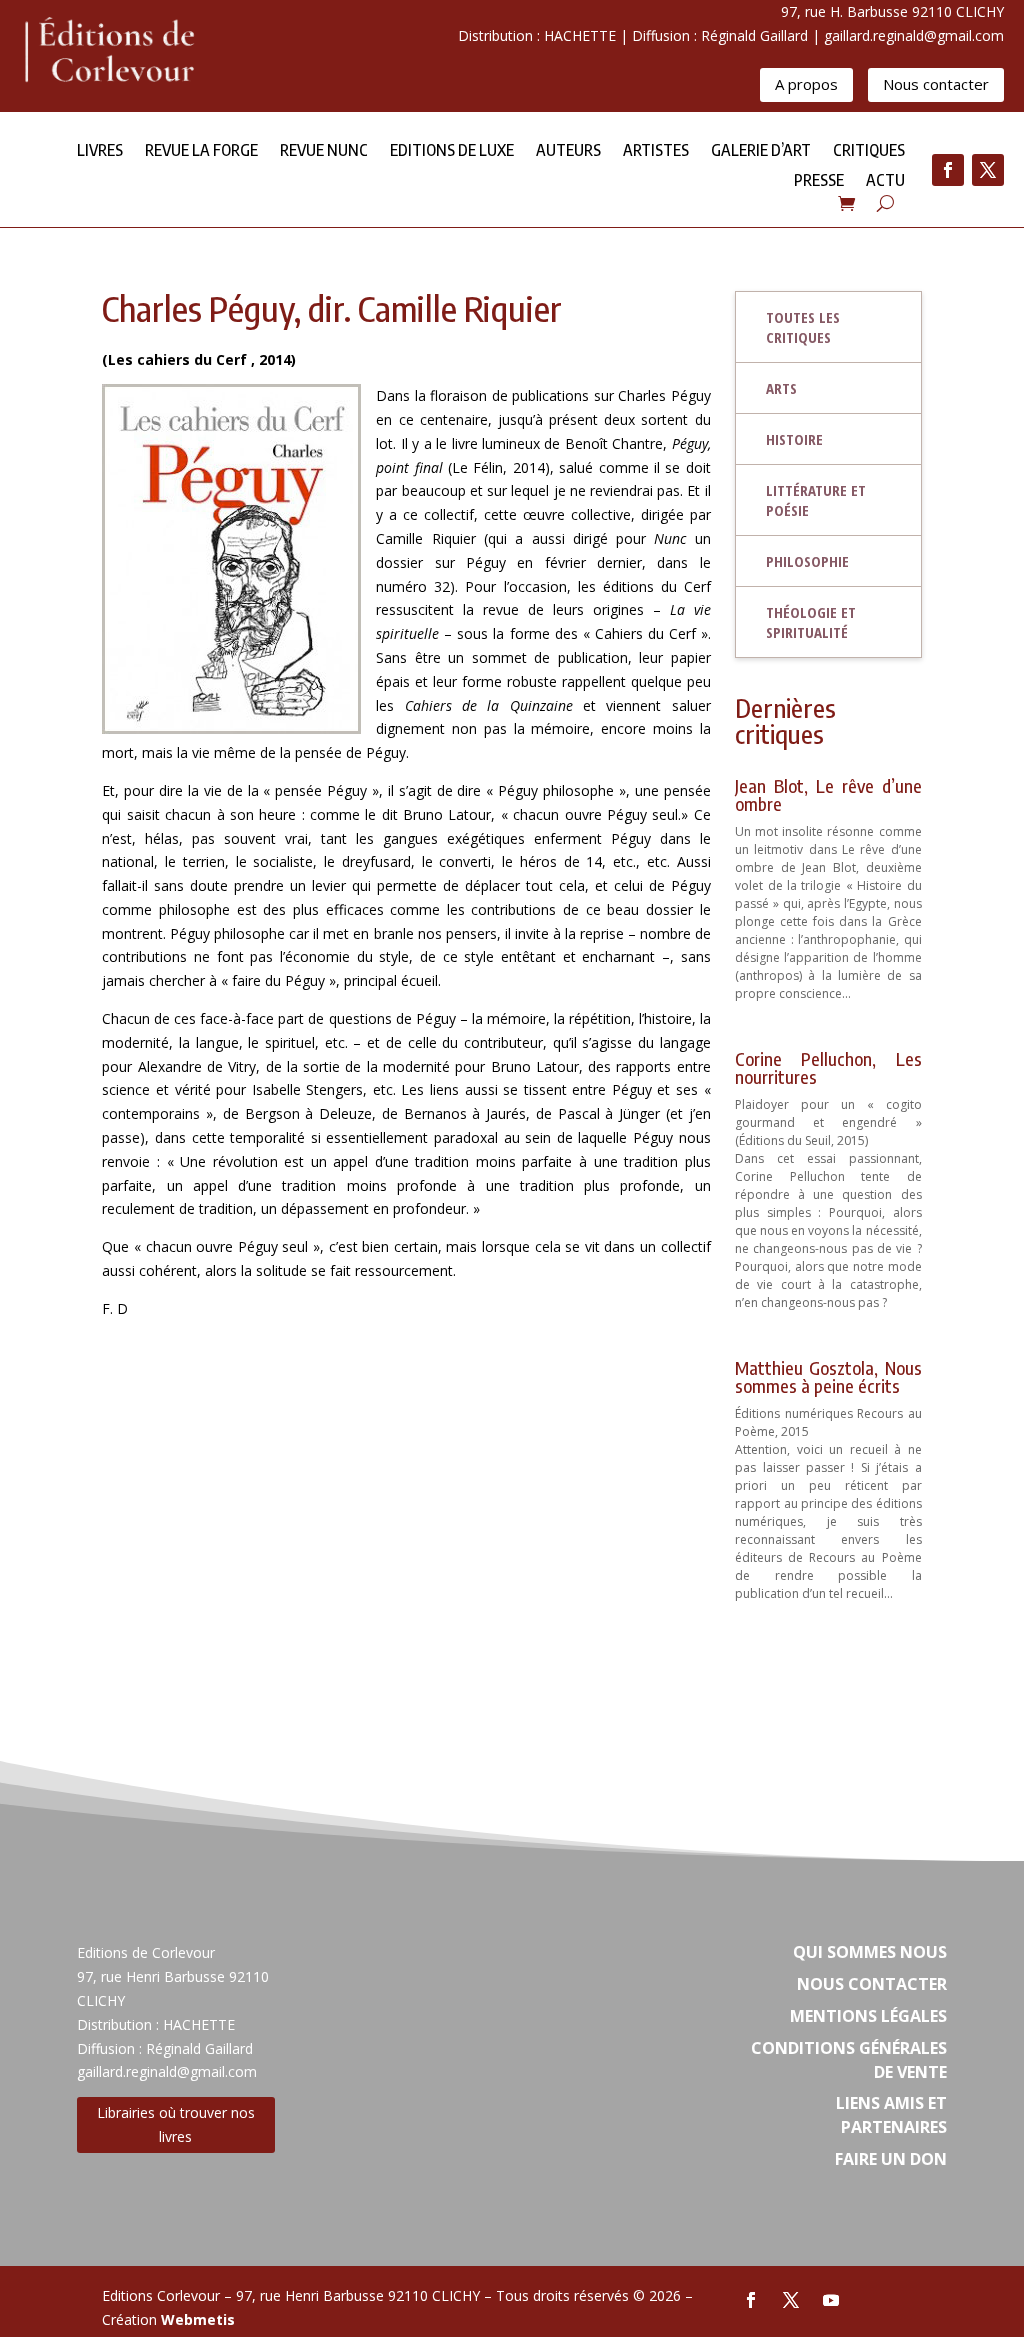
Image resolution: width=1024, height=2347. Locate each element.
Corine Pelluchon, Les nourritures (828, 1067)
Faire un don (891, 2159)
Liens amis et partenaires (891, 2115)
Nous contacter (936, 84)
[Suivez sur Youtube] (831, 2300)
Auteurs (568, 151)
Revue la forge (201, 151)
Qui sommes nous (870, 1952)
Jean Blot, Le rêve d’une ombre (828, 794)
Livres (100, 151)
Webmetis (198, 2319)
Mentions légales (868, 2016)
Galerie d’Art (761, 151)
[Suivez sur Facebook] (948, 170)
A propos (806, 84)
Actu (885, 181)
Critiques (869, 151)
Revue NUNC (324, 151)
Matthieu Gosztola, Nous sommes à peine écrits (828, 1376)
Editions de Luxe (452, 151)
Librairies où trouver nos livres (176, 2124)
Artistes (656, 151)
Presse (819, 181)
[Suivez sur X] (988, 170)
